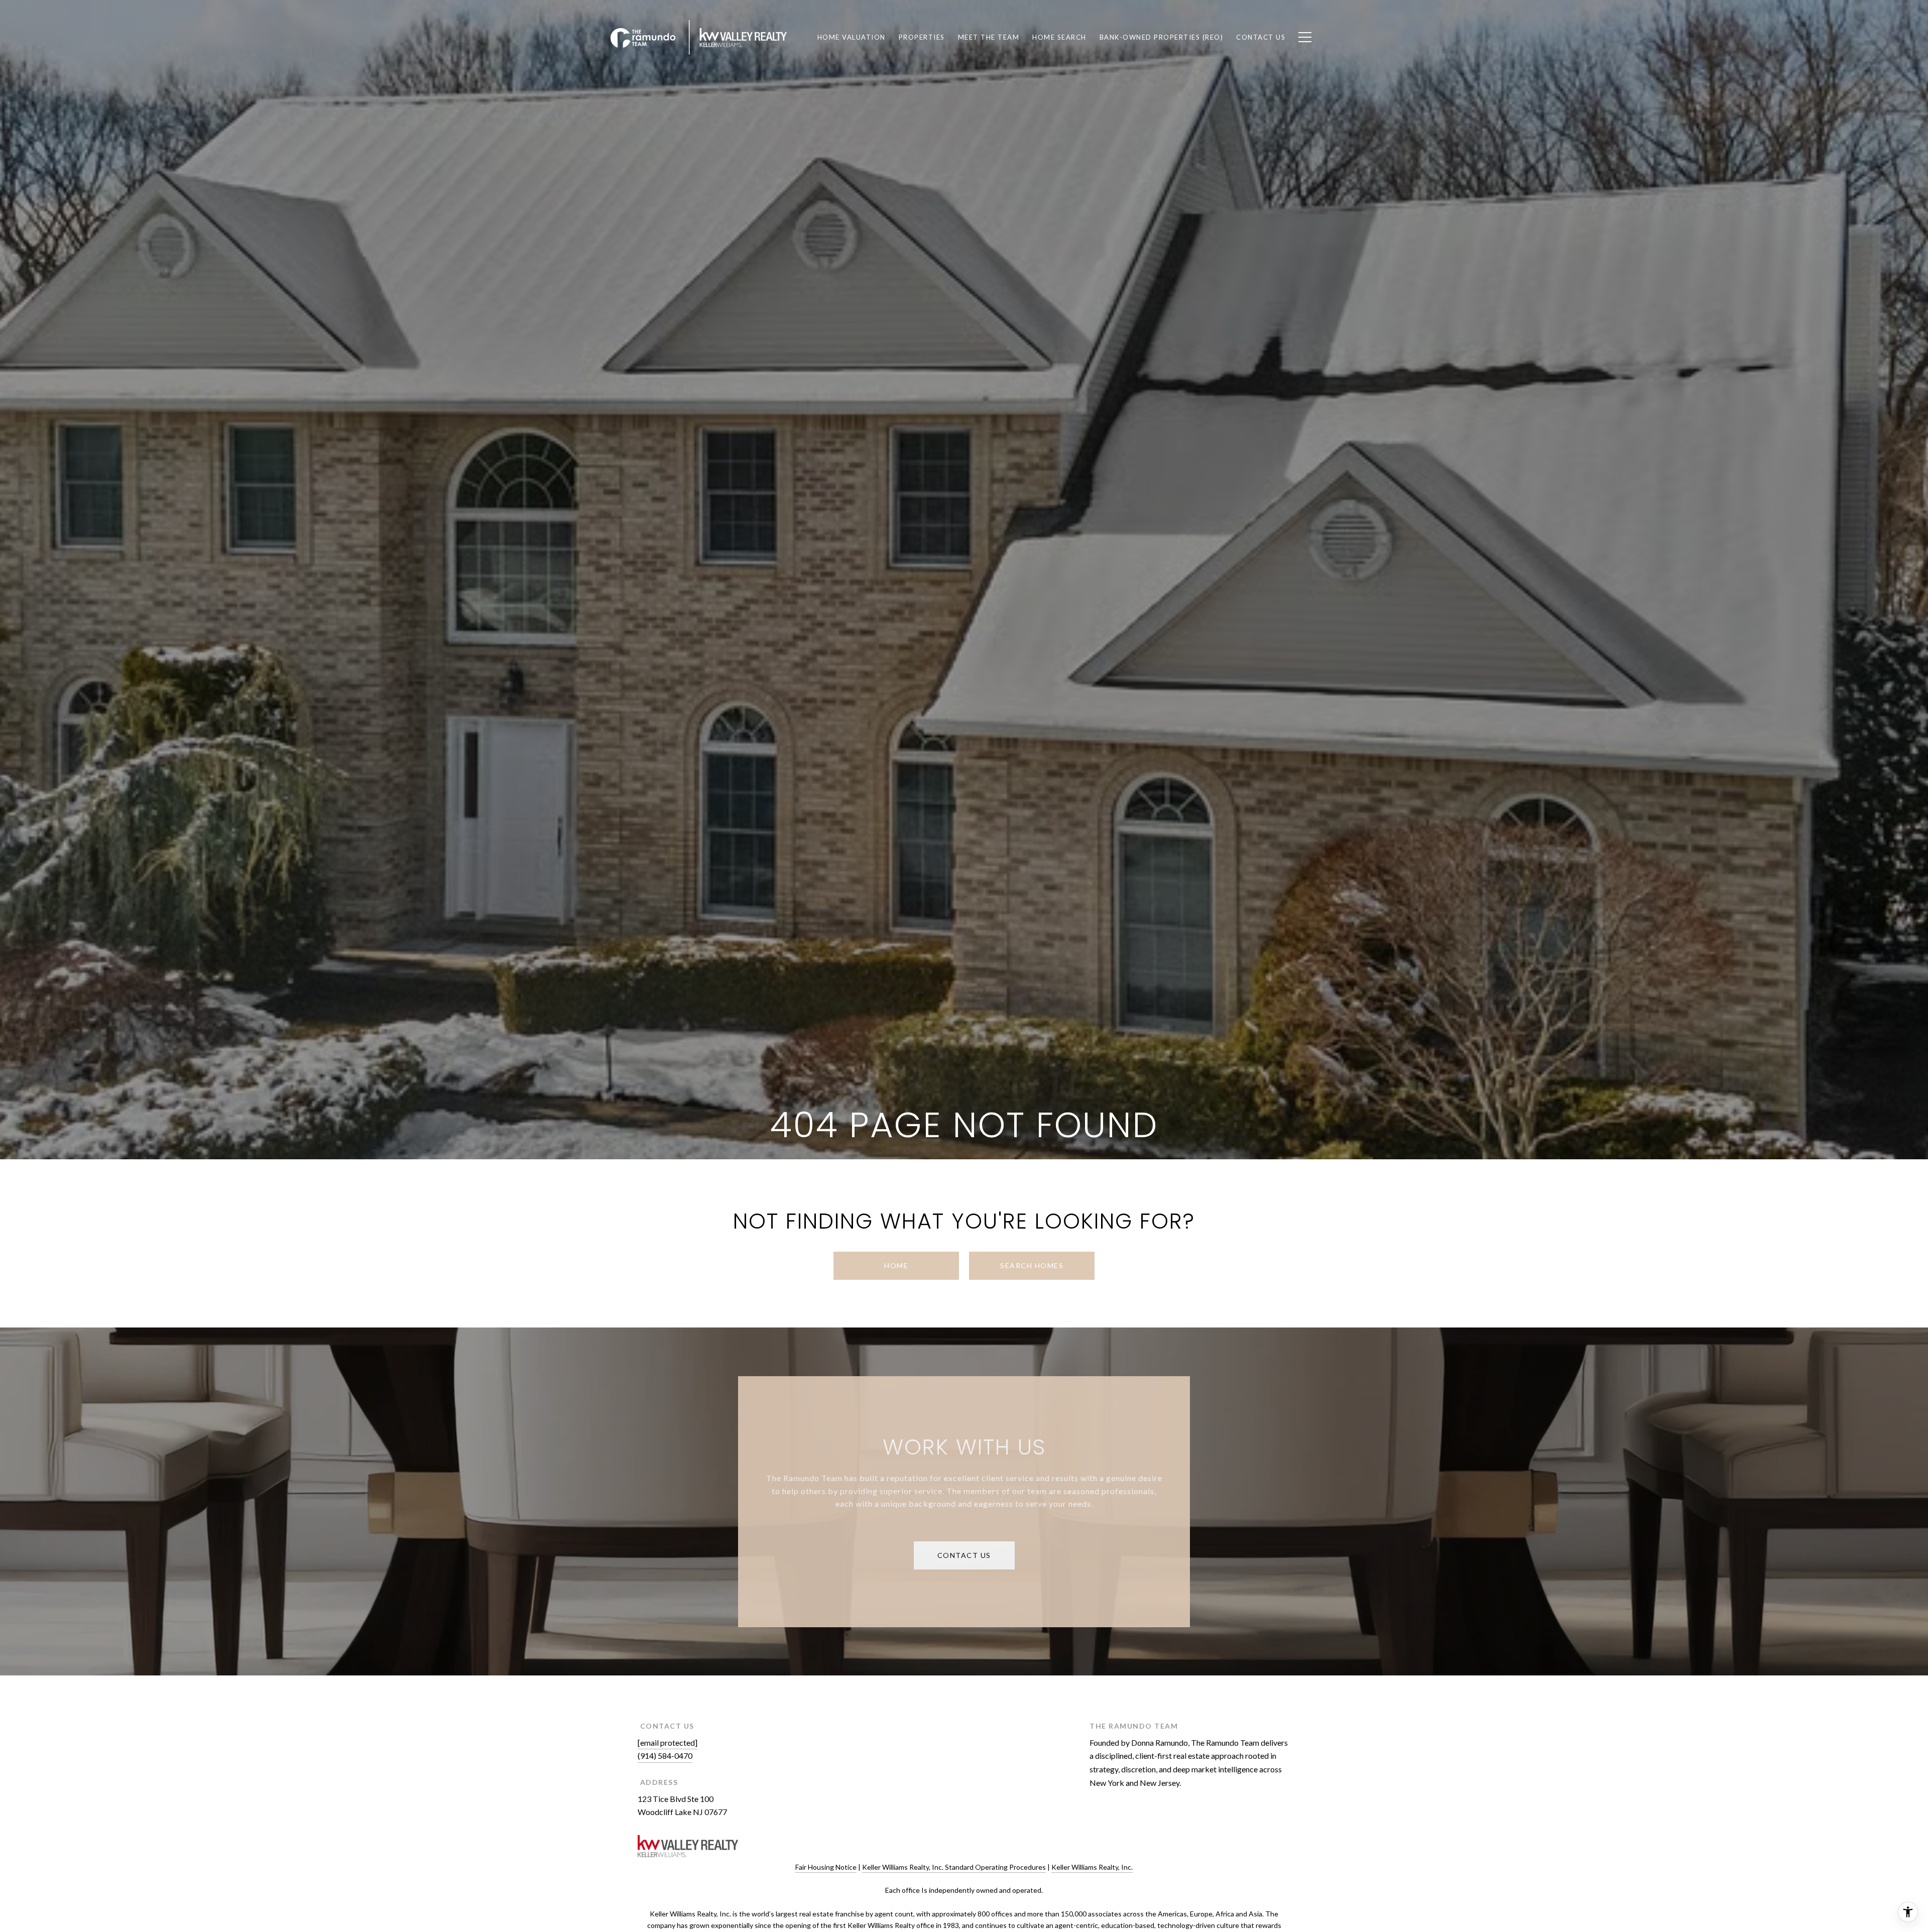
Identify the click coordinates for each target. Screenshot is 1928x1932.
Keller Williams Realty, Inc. (1092, 1867)
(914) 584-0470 (665, 1756)
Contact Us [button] (964, 1555)
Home (896, 1265)
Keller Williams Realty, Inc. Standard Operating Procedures (954, 1867)
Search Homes (1032, 1265)
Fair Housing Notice (826, 1867)
